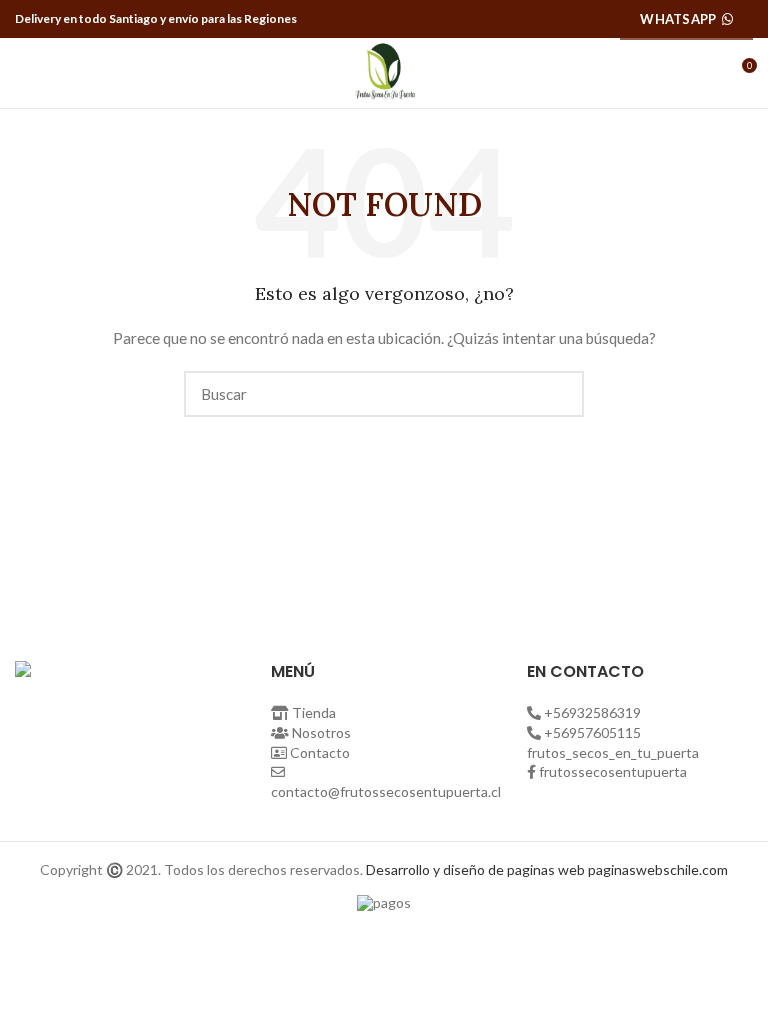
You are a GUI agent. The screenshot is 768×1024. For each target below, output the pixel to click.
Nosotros (321, 732)
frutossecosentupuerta (613, 771)
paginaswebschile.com (658, 869)
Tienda (314, 712)
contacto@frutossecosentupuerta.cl (386, 791)
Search (557, 394)
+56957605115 (592, 732)
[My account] (704, 73)
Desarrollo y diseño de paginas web (475, 869)
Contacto (320, 752)
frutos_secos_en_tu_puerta (613, 752)
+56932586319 (592, 712)
